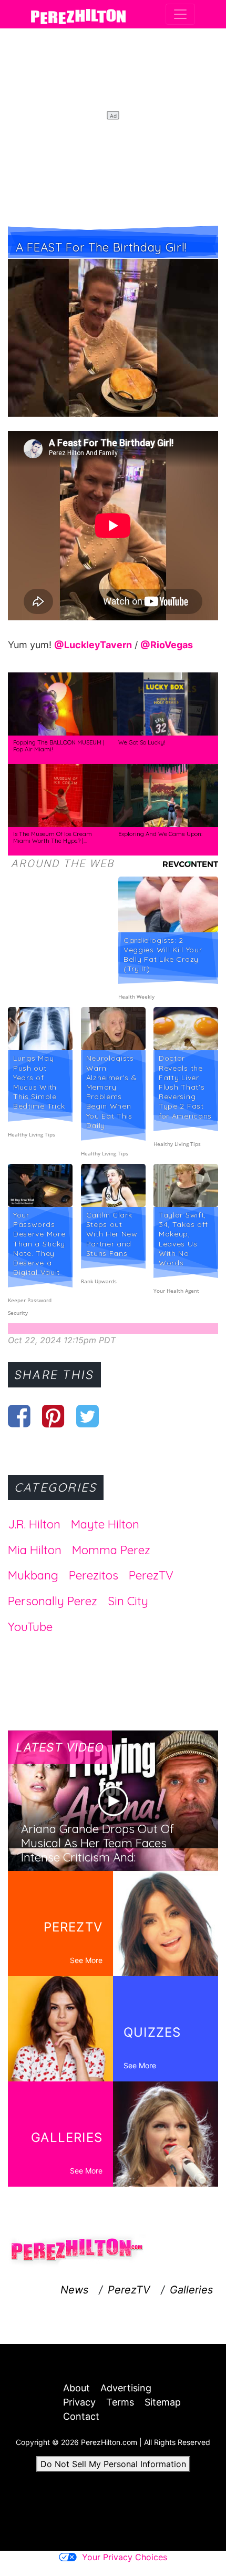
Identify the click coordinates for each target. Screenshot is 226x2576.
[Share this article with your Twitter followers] (88, 1416)
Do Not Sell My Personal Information (113, 2464)
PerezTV (151, 1575)
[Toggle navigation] (180, 14)
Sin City (128, 1601)
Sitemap (163, 2402)
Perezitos (94, 1575)
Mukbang (33, 1575)
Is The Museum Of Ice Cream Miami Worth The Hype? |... (53, 838)
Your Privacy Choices (125, 2557)
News (74, 2290)
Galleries (191, 2290)
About (76, 2388)
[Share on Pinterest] (53, 1416)
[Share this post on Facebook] (19, 1416)
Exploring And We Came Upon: (160, 834)
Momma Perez (111, 1550)
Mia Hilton (35, 1550)
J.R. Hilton (34, 1524)
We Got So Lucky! (142, 742)
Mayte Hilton (105, 1524)
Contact (81, 2416)
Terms (120, 2402)
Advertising (126, 2388)
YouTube (30, 1627)
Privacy (79, 2402)
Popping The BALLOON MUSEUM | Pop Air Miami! (59, 746)
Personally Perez (53, 1601)
